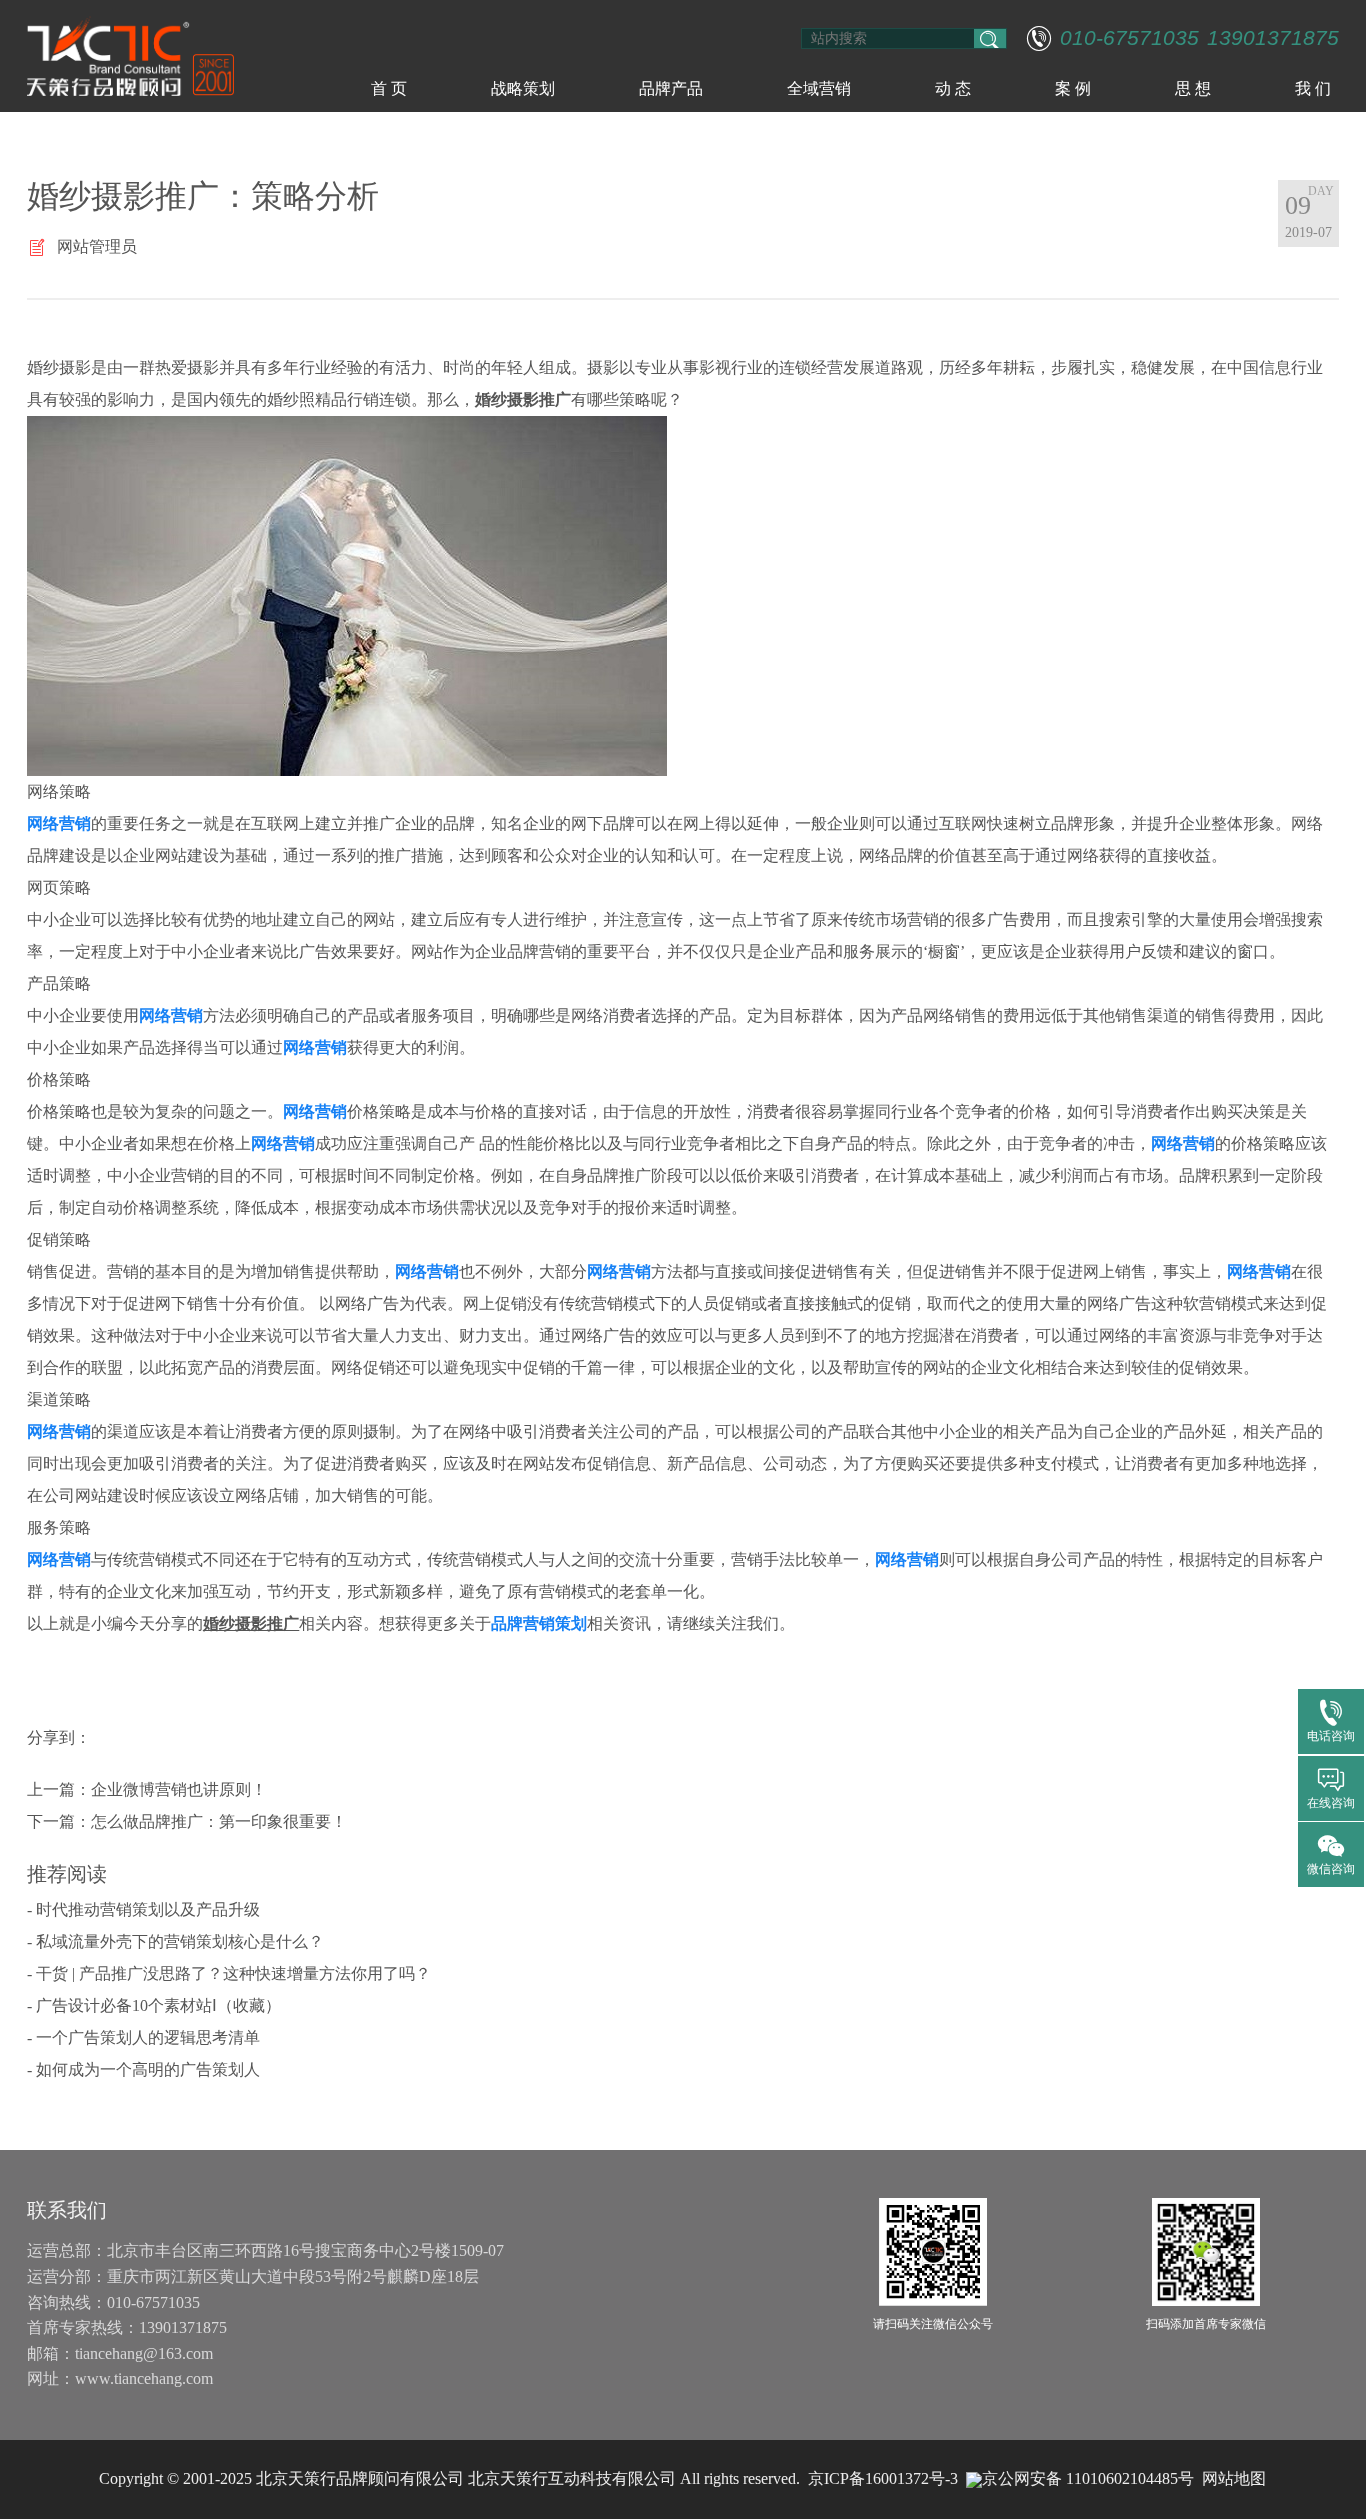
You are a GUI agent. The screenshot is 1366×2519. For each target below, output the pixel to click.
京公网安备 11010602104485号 (1088, 2478)
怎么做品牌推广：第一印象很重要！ (219, 1821)
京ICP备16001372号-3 (883, 2478)
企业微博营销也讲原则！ (179, 1789)
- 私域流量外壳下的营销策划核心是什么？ (175, 1941)
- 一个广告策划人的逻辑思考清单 (143, 2037)
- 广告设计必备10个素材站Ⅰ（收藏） (154, 2005)
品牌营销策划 (539, 1623)
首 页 (389, 88)
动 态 (953, 88)
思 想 (1193, 88)
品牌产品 (671, 88)
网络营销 (59, 823)
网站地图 (1234, 2478)
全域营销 (819, 88)
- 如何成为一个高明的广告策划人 (143, 2069)
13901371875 (1273, 38)
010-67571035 (1129, 38)
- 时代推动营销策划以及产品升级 (143, 1909)
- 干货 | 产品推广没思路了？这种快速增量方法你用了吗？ (229, 1973)
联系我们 (67, 2210)
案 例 (1073, 88)
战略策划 (523, 88)
